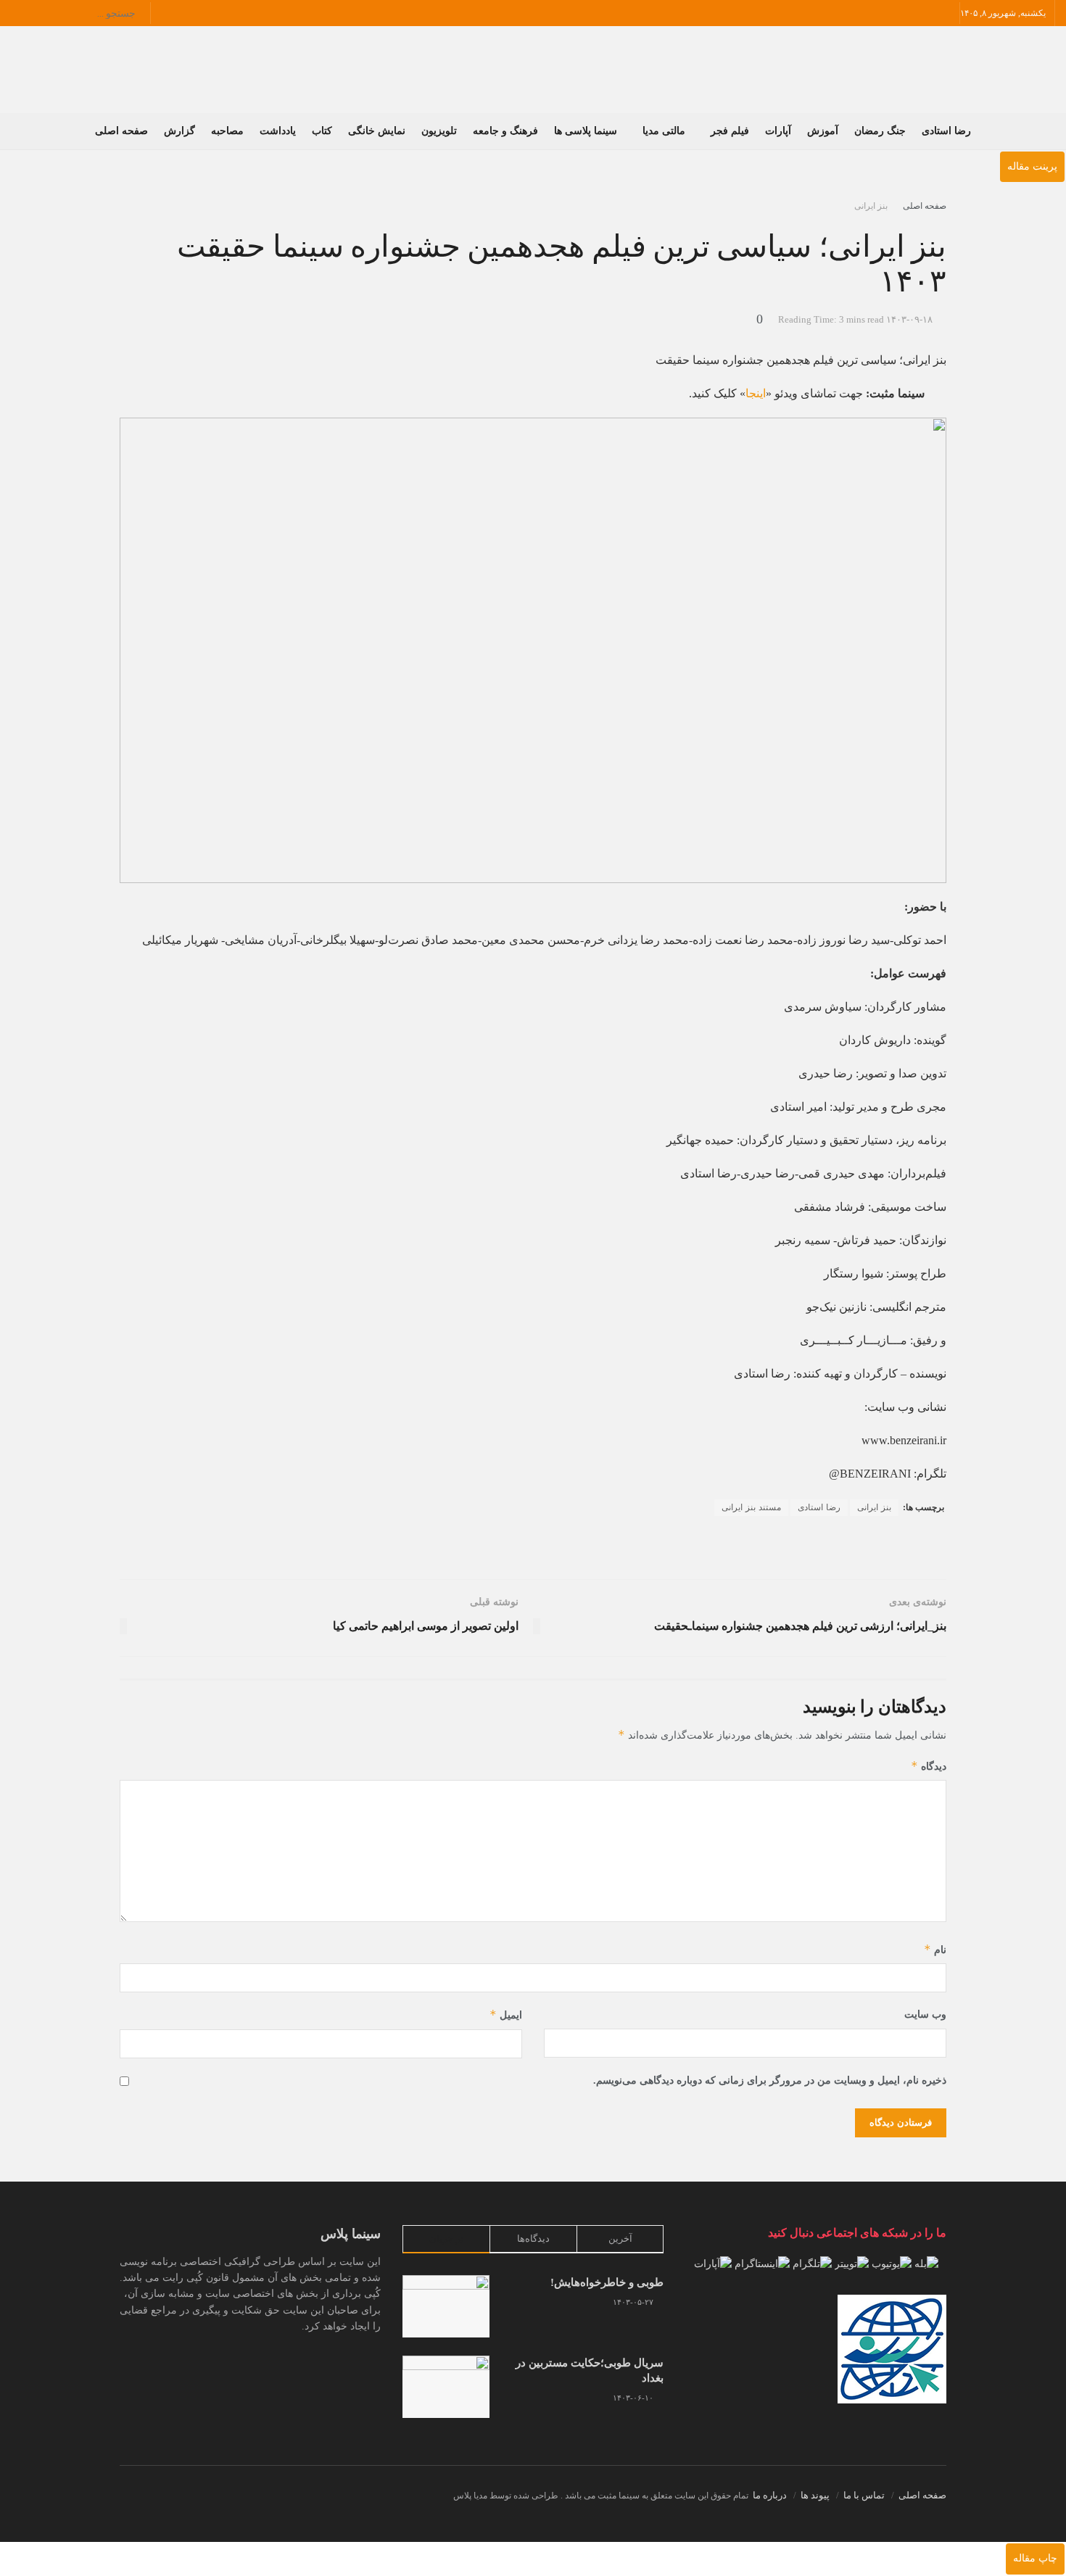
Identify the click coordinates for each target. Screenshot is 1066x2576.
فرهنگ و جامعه (505, 131)
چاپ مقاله (1035, 2558)
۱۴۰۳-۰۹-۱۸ (909, 319)
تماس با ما (864, 2495)
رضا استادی (946, 131)
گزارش (179, 131)
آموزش (823, 131)
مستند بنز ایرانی (751, 1507)
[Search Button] (142, 13)
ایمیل (506, 2014)
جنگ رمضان (880, 131)
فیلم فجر (730, 131)
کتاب (322, 131)
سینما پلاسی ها (586, 131)
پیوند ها (815, 2495)
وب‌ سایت (925, 2014)
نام (935, 1949)
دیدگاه (929, 1766)
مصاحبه (227, 131)
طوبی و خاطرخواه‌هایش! (607, 2282)
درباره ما (770, 2495)
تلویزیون (439, 131)
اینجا (756, 393)
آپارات (778, 131)
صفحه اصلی (121, 131)
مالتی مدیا (664, 131)
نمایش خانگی (377, 131)
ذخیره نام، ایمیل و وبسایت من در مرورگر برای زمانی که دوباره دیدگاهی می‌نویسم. (770, 2080)
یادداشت (278, 131)
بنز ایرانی (871, 206)
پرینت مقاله (1032, 166)
